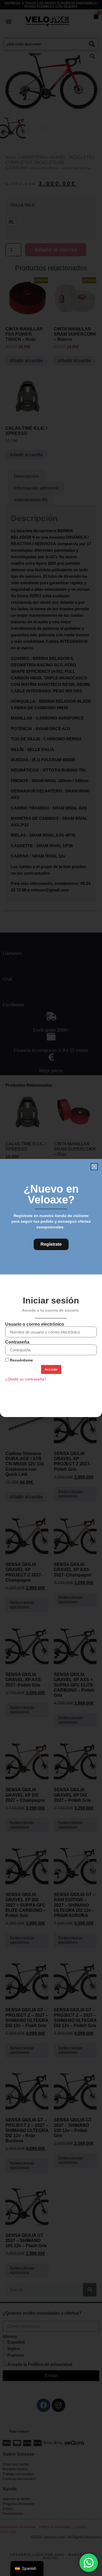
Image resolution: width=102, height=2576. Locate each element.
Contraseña (17, 1342)
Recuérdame (21, 1360)
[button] (94, 1167)
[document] (51, 1288)
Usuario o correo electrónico (35, 1324)
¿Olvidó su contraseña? (26, 1379)
